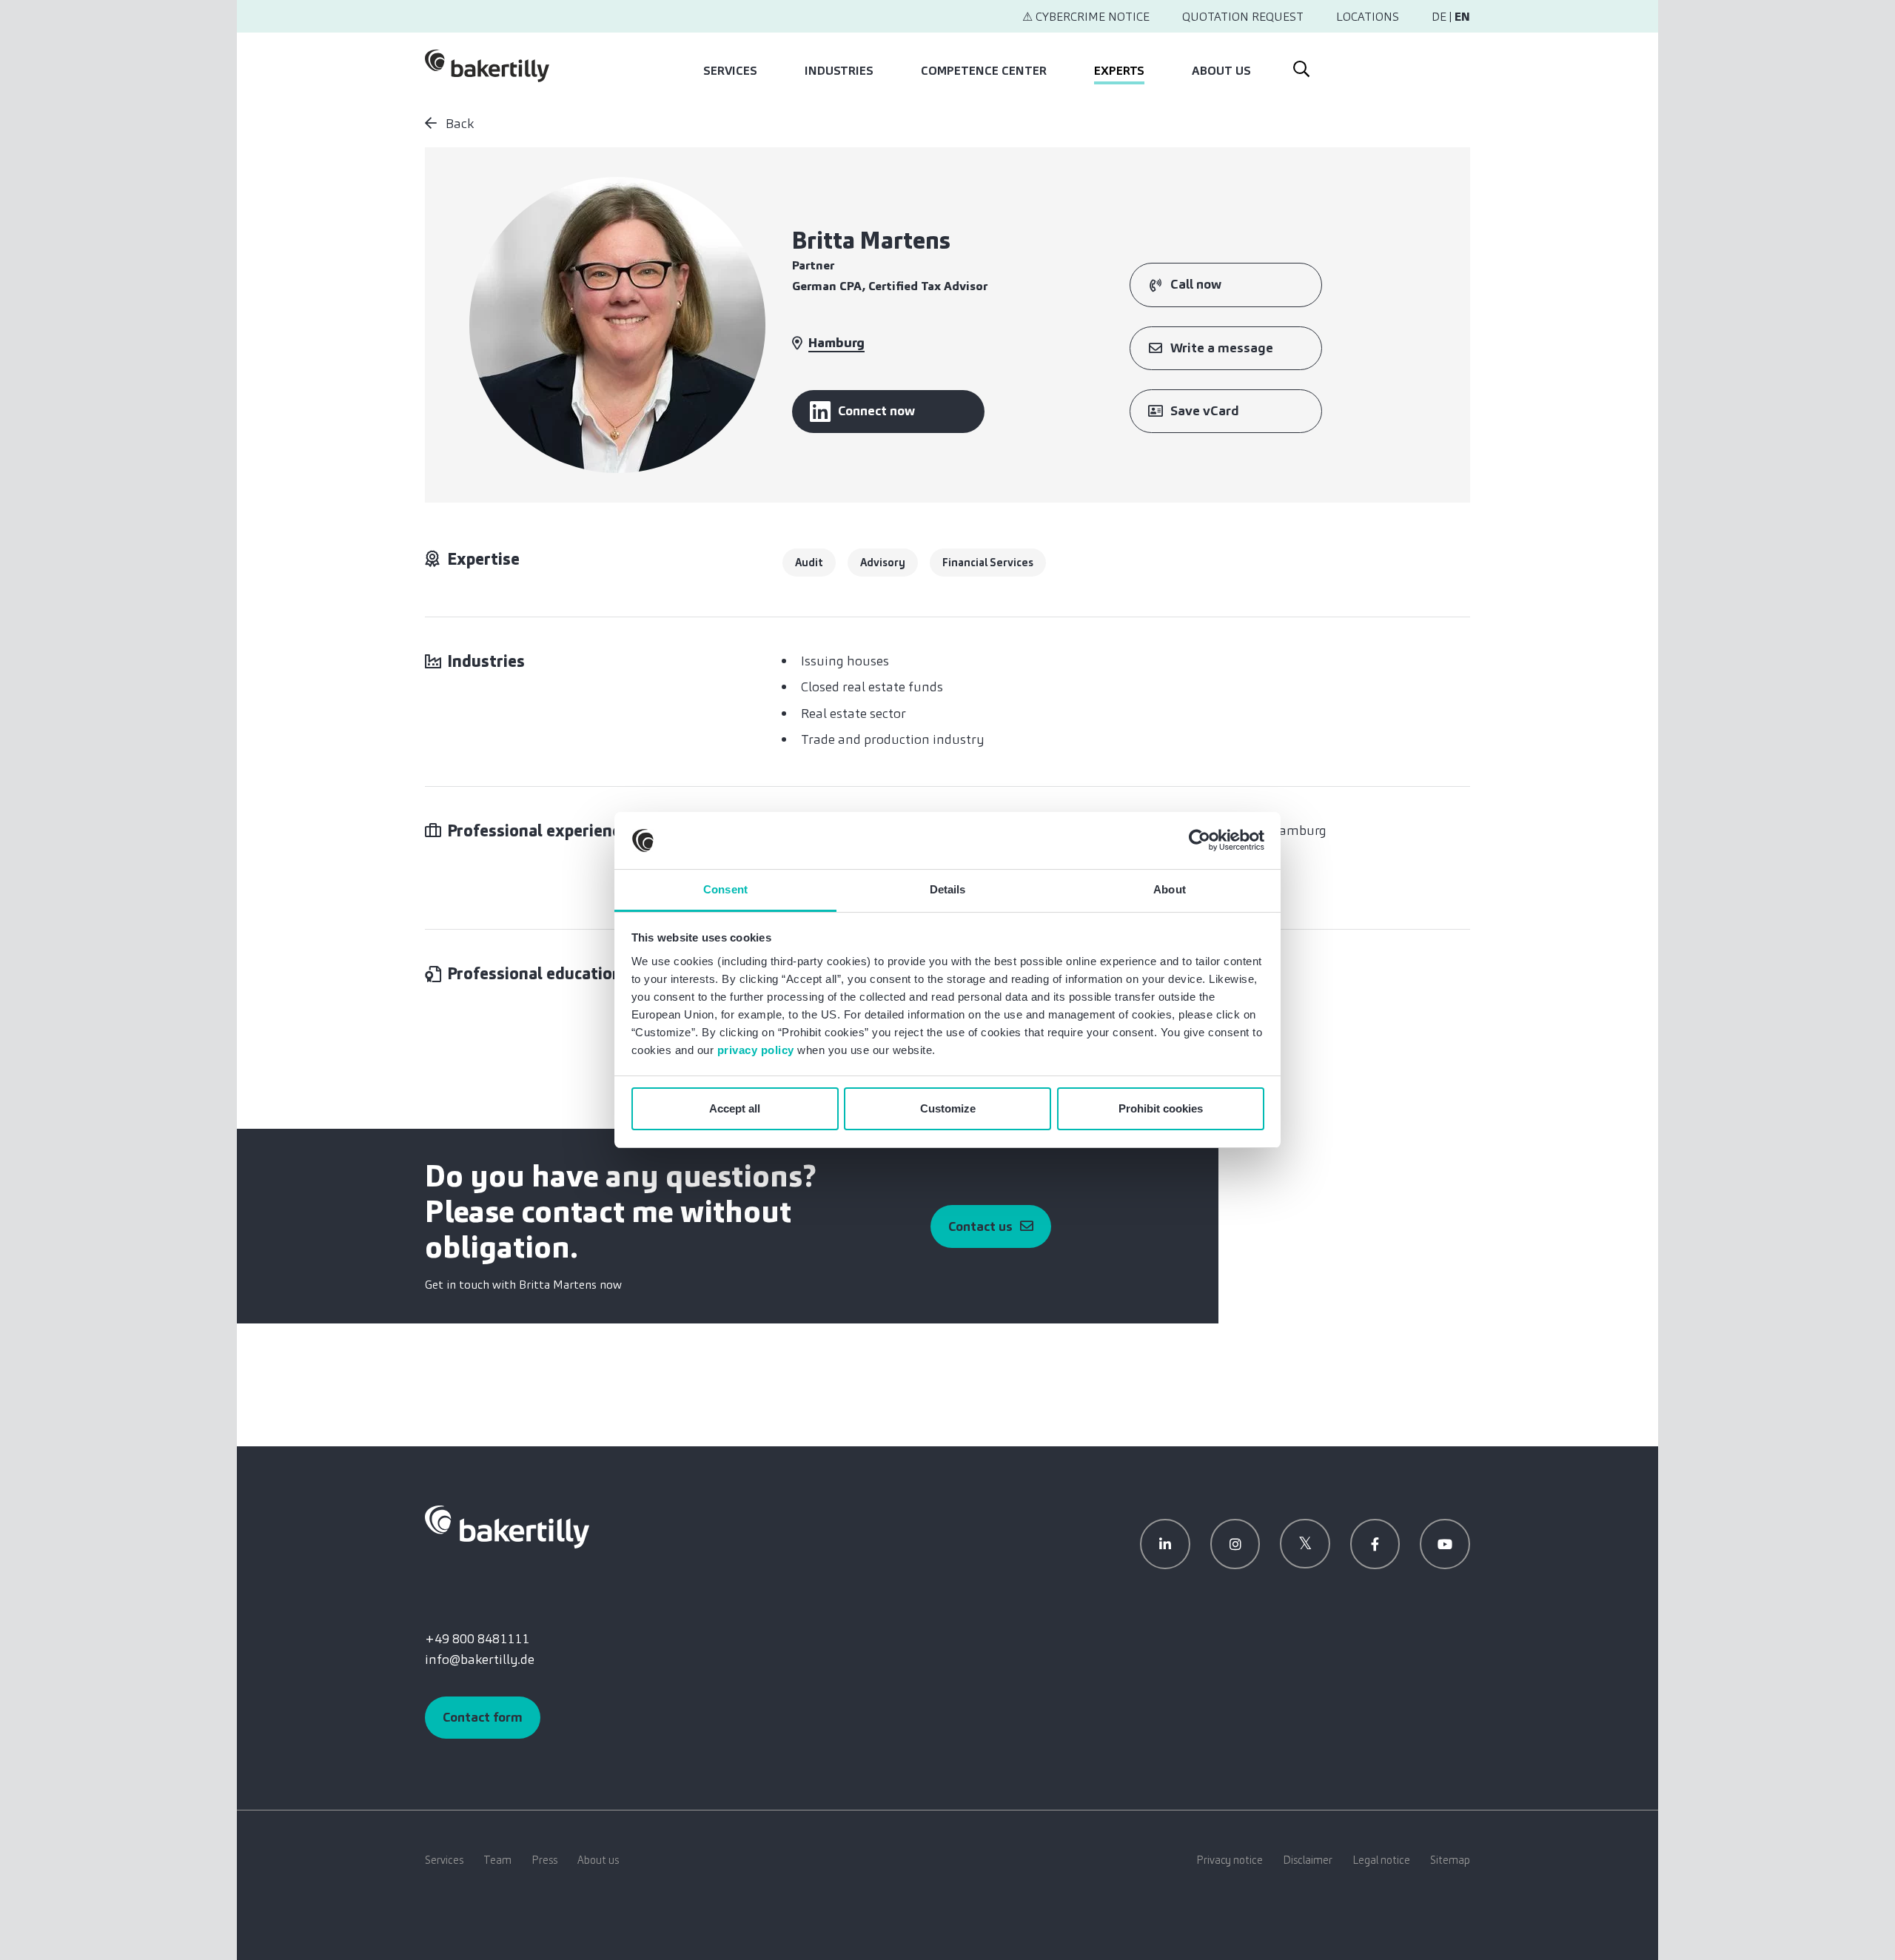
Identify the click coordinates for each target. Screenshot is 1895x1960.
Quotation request (1243, 17)
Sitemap (1450, 1860)
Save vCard (1205, 411)
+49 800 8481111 (477, 1639)
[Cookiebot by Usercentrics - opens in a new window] (1200, 841)
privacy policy (756, 1050)
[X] (1305, 1544)
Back (458, 124)
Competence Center (984, 71)
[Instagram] (1235, 1544)
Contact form (483, 1717)
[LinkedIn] (1165, 1544)
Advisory (883, 563)
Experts (1119, 71)
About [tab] (1170, 889)
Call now (1196, 284)
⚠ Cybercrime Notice (1086, 17)
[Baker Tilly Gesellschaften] (507, 1526)
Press (544, 1860)
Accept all (735, 1108)
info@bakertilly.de (480, 1659)
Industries (839, 71)
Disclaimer (1308, 1860)
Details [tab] (948, 889)
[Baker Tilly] (487, 66)
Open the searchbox (1300, 66)
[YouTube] (1445, 1544)
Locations (1368, 17)
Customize (948, 1108)
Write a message (1222, 348)
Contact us (980, 1226)
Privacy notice (1230, 1860)
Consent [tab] (725, 889)
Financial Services (988, 563)
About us (1221, 71)
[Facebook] (1375, 1544)
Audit (809, 563)
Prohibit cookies (1161, 1108)
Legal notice (1381, 1860)
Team (497, 1860)
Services (730, 71)
